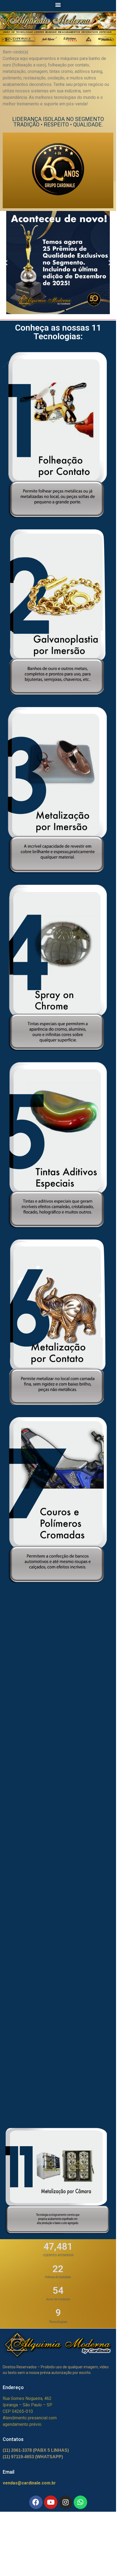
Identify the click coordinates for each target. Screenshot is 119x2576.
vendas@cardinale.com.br (29, 2483)
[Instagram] (66, 2502)
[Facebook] (36, 2502)
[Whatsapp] (80, 2502)
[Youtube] (51, 2502)
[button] (58, 4)
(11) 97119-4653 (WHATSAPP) (33, 2457)
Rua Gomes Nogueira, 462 (27, 2398)
